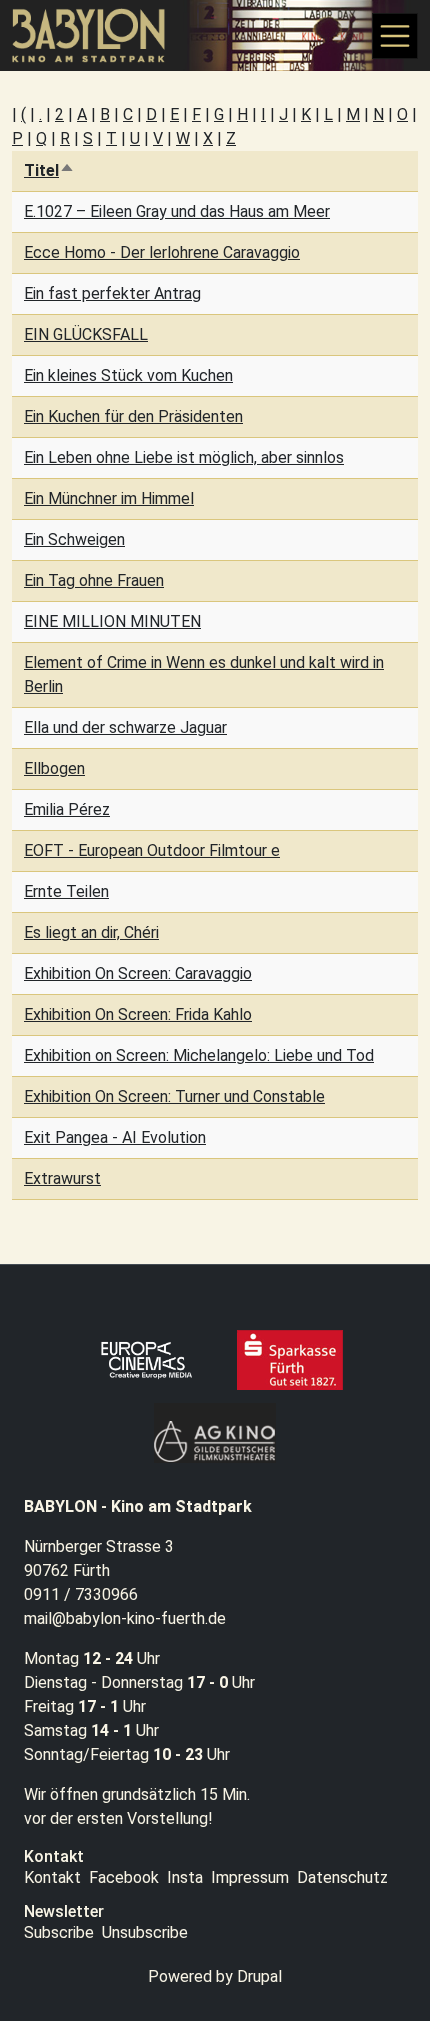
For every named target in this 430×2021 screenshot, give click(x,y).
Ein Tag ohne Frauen (94, 580)
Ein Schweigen (74, 539)
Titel (49, 170)
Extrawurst (62, 1178)
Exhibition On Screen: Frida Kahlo (138, 1014)
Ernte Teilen (66, 891)
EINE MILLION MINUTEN (112, 621)
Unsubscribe (145, 1932)
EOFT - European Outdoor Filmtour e (152, 850)
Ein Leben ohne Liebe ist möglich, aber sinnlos (184, 457)
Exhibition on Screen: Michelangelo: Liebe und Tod (199, 1055)
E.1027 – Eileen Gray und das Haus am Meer (177, 211)
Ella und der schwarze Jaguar (125, 727)
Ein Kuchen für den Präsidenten (133, 416)
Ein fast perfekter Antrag (112, 293)
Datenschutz (342, 1877)
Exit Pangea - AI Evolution (115, 1137)
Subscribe (59, 1932)
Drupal (259, 1976)
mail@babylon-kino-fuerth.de (125, 1618)
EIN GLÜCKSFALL (86, 334)
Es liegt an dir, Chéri (91, 932)
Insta (185, 1877)
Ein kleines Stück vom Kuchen (128, 375)
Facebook (124, 1877)
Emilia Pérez (67, 809)
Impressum (250, 1877)
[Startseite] (97, 35)
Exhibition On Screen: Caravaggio (138, 973)
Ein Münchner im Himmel (109, 498)
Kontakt (52, 1877)
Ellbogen (54, 768)
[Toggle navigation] (395, 36)
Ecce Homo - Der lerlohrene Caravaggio (162, 252)
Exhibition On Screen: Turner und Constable (174, 1096)
